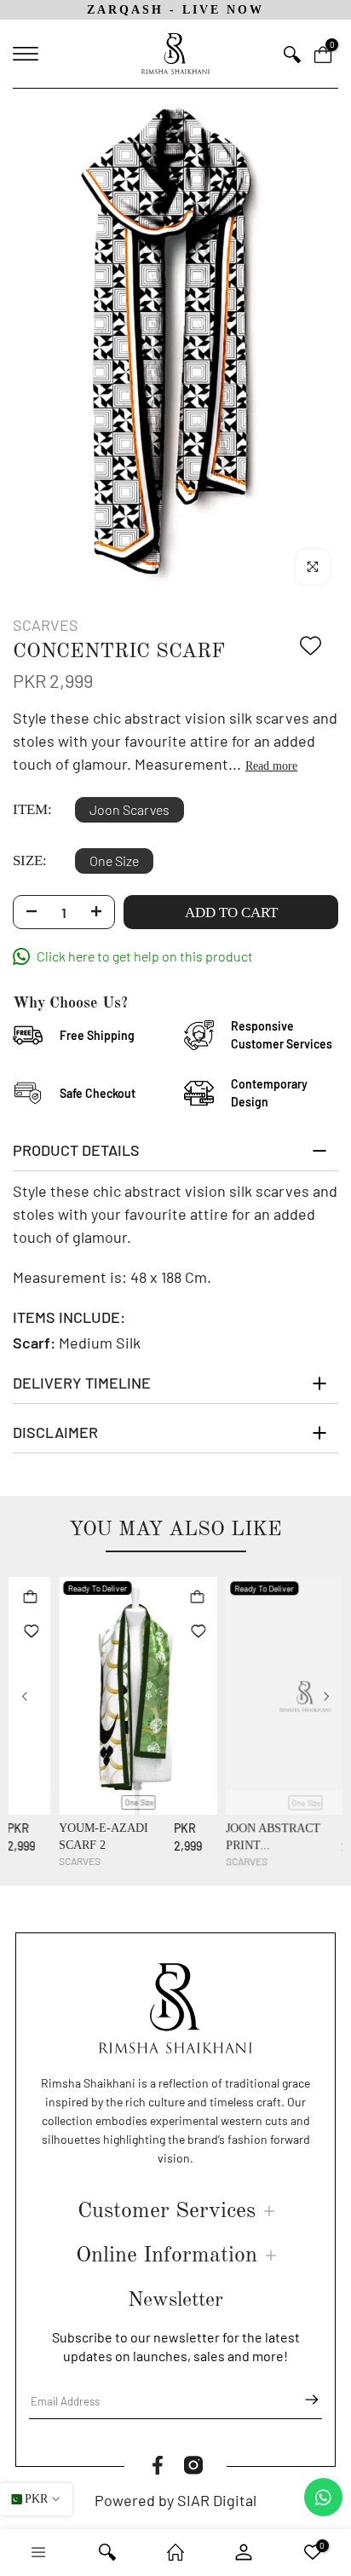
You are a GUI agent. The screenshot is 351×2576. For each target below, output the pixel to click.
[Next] (325, 1694)
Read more (271, 763)
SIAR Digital (217, 2498)
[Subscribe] (303, 2397)
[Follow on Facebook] (158, 2463)
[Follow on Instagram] (193, 2463)
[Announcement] (184, 9)
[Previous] (26, 1694)
